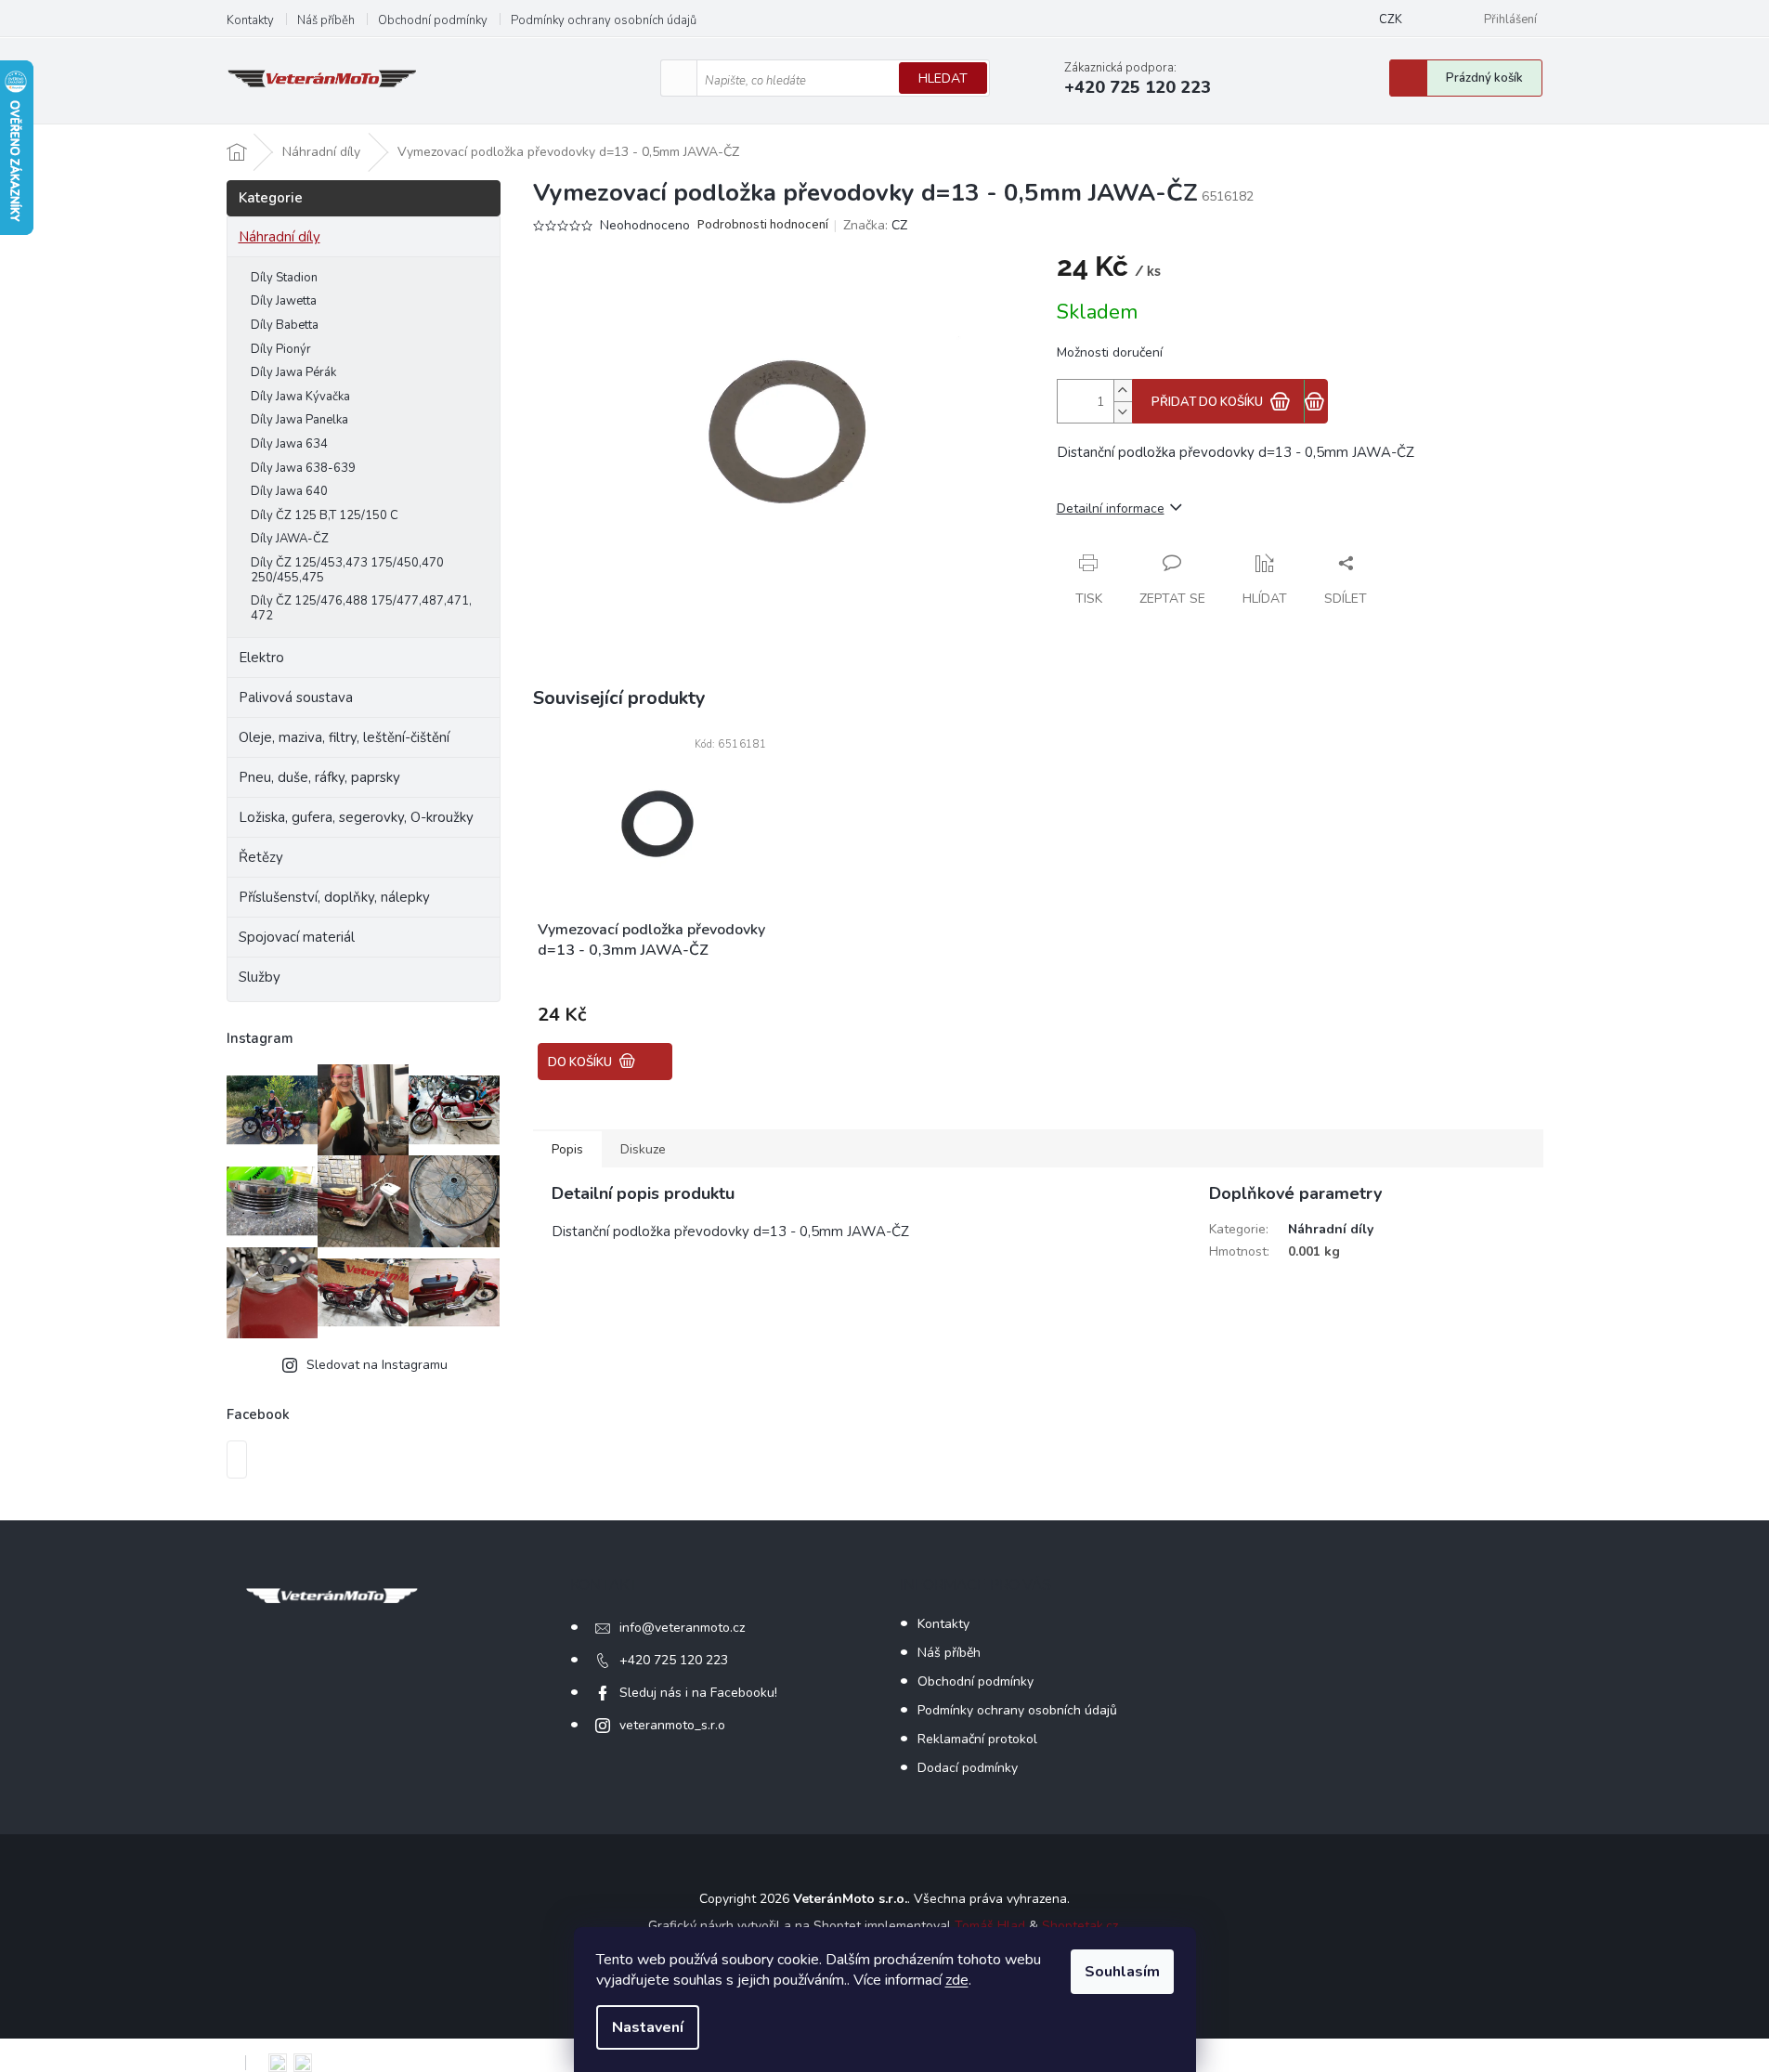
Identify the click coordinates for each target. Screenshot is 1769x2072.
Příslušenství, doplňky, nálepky (334, 897)
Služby (260, 977)
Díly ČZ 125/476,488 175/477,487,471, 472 (361, 608)
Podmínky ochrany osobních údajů (604, 20)
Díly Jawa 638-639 (303, 468)
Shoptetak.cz (1080, 1926)
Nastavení (648, 2027)
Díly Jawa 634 (289, 444)
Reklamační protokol (977, 1739)
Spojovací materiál (297, 937)
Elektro (261, 658)
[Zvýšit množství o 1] (1123, 391)
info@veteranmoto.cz (682, 1628)
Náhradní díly (280, 237)
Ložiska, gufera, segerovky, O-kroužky (356, 817)
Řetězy (261, 857)
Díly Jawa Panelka (299, 420)
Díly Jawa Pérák (293, 372)
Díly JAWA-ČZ (290, 539)
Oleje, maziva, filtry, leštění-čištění (344, 737)
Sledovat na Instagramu (377, 1365)
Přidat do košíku (1207, 402)
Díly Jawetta (284, 301)
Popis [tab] (567, 1149)
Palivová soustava (296, 697)
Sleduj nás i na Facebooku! (698, 1693)
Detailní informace (1111, 508)
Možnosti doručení (1110, 352)
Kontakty (250, 20)
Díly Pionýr (281, 349)
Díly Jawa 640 (289, 491)
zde (957, 1980)
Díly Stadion (284, 278)
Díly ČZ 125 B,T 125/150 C (325, 515)
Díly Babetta (285, 325)
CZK (1391, 20)
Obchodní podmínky (433, 20)
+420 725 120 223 (674, 1660)
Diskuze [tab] (643, 1149)
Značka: (875, 225)
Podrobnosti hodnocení (763, 225)
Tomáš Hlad (990, 1926)
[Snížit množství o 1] (1123, 412)
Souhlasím (1122, 1972)
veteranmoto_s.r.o (672, 1725)
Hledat (943, 78)
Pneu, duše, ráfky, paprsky (319, 777)
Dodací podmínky (968, 1768)
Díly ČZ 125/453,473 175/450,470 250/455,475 (347, 570)
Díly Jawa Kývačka (300, 397)
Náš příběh (326, 20)
